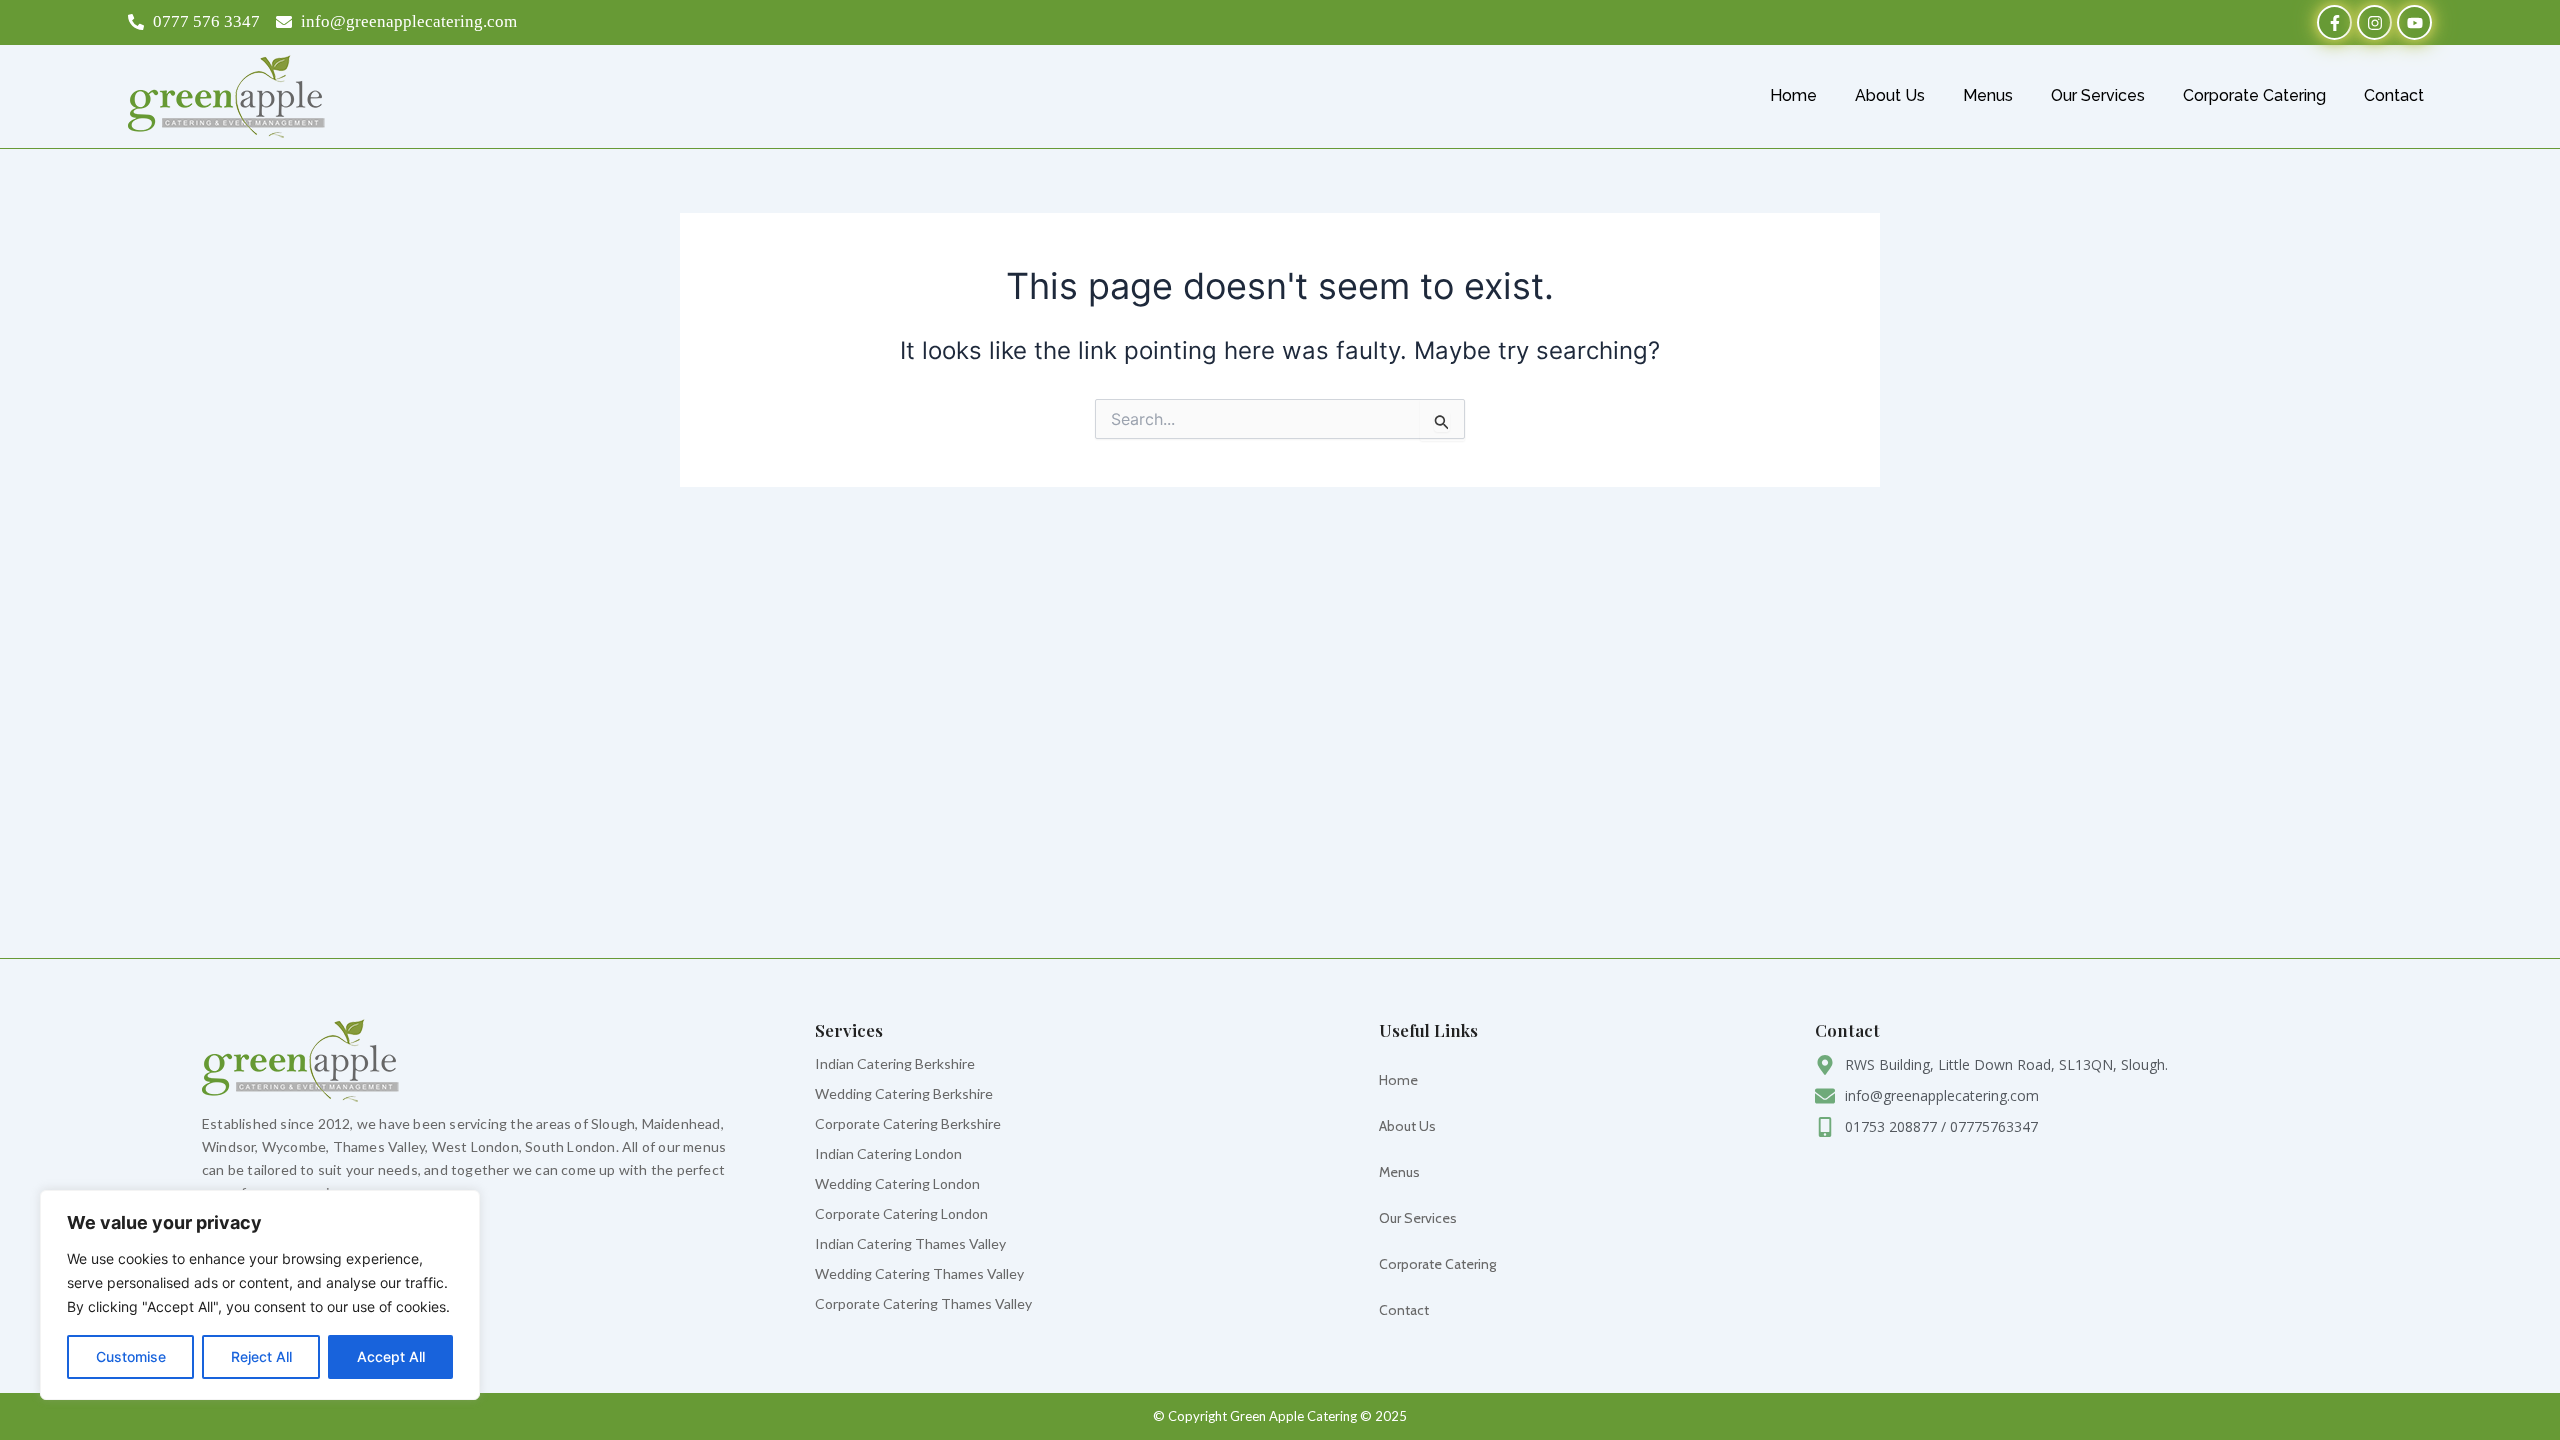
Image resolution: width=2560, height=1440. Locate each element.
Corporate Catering (2254, 95)
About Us (1890, 95)
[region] (260, 1295)
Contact (2394, 95)
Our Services (2098, 95)
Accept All (391, 1356)
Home (1793, 95)
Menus (1988, 95)
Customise (131, 1356)
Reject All (261, 1356)
